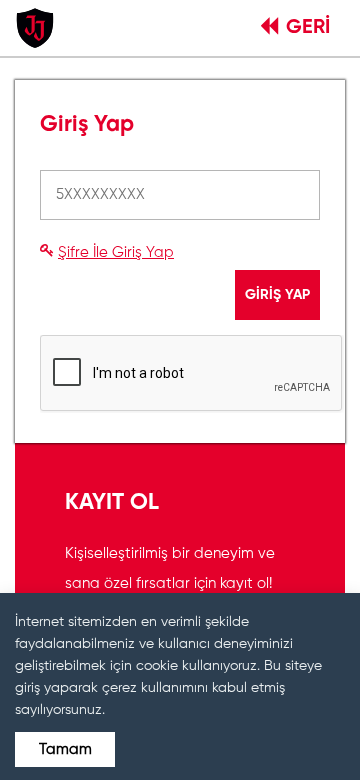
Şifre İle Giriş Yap (116, 252)
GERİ (308, 28)
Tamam (65, 749)
